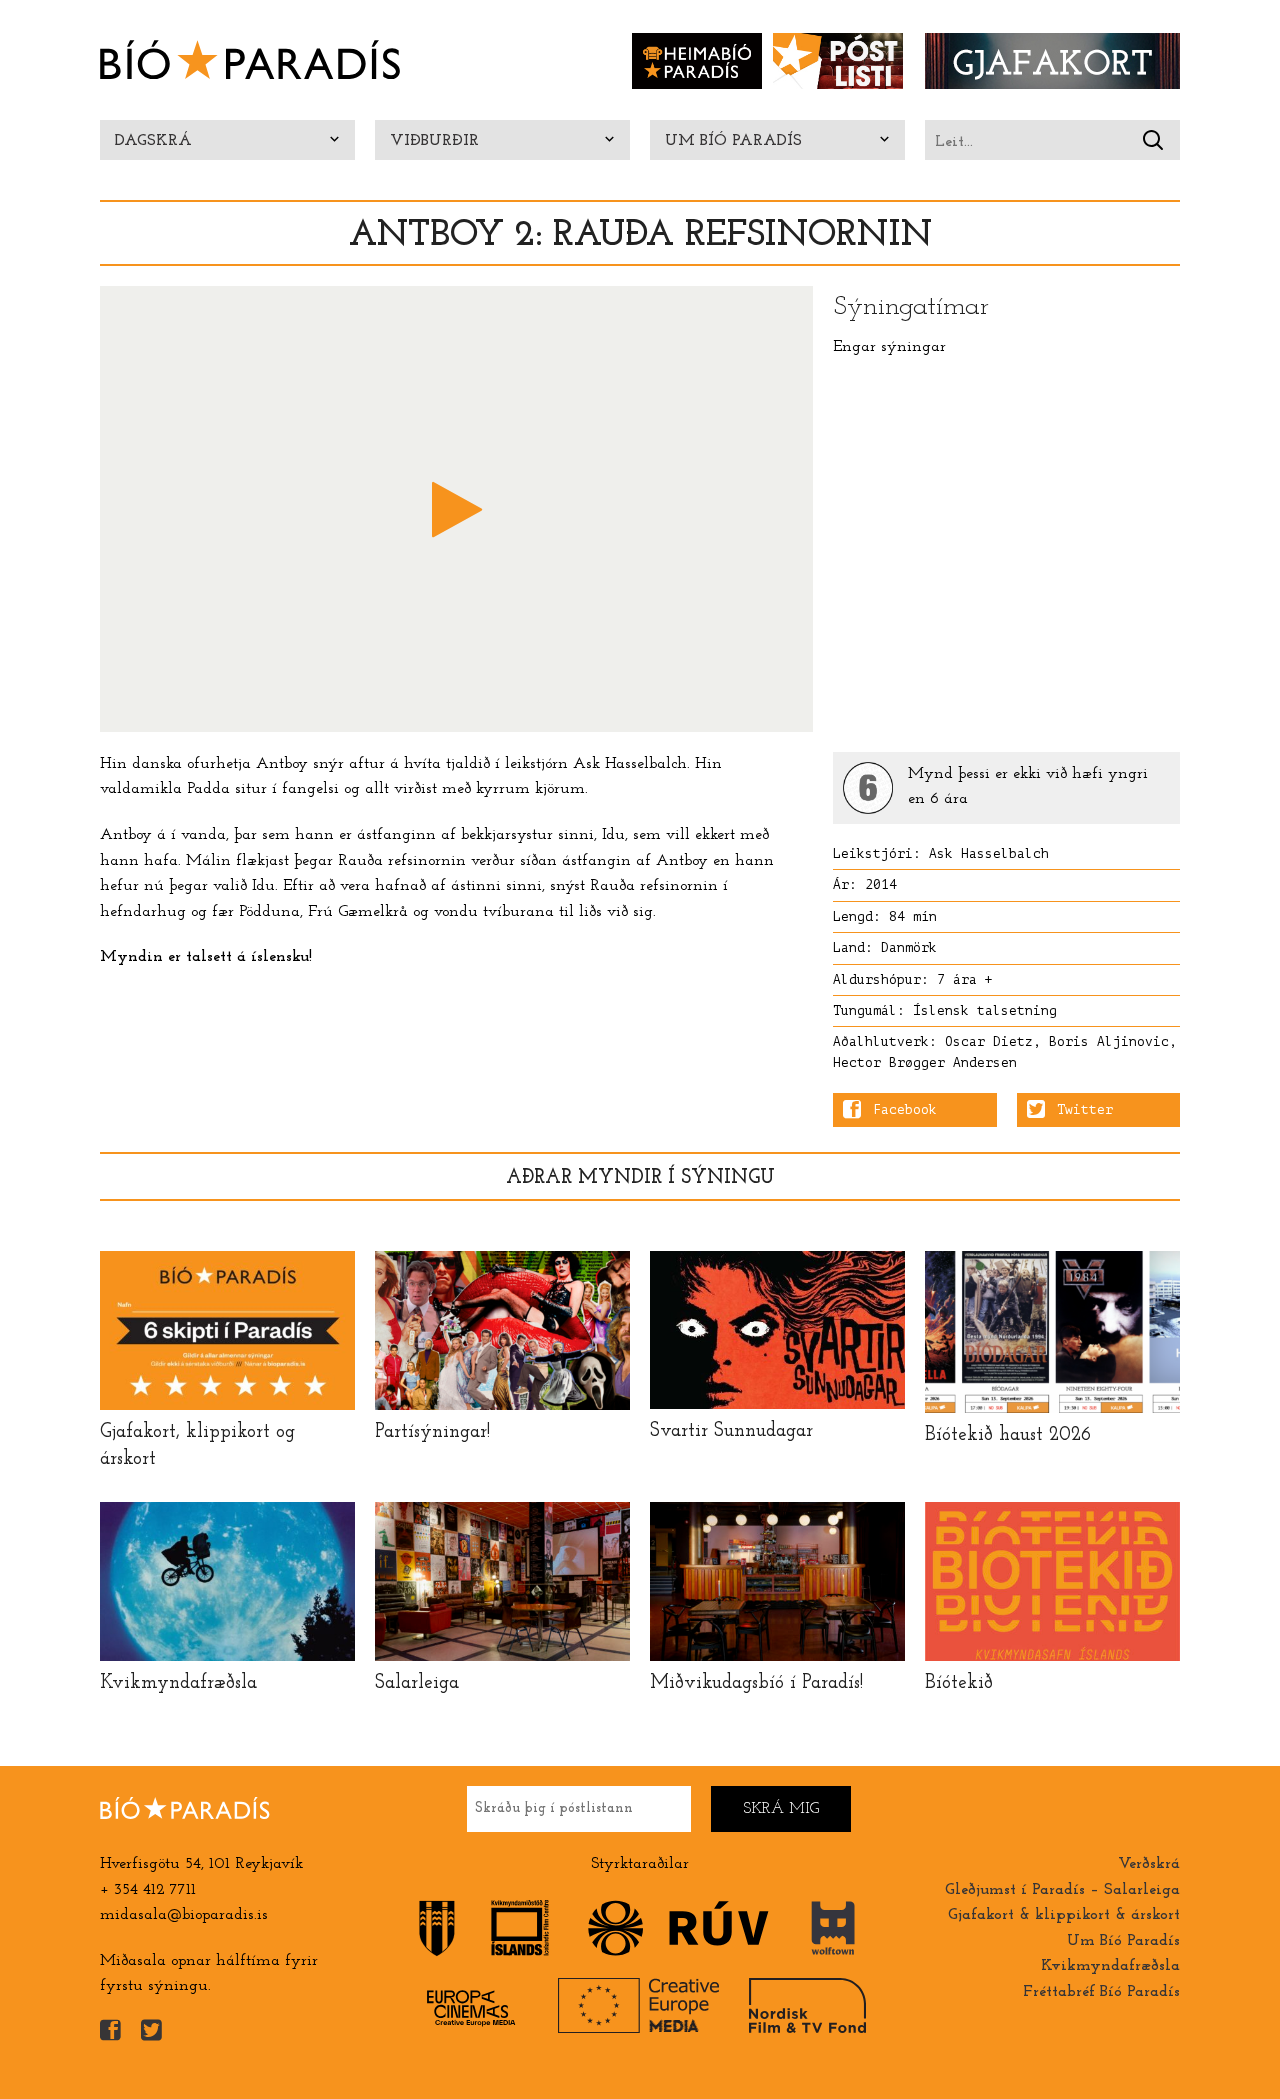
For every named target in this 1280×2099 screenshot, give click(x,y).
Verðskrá (1149, 1864)
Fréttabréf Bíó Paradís (1101, 1992)
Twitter (1085, 1110)
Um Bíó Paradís (733, 141)
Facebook (905, 1110)
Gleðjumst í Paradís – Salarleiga (1062, 1890)
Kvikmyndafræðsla (1110, 1966)
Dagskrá (153, 141)
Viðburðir (434, 141)
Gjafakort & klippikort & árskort (1064, 1915)
